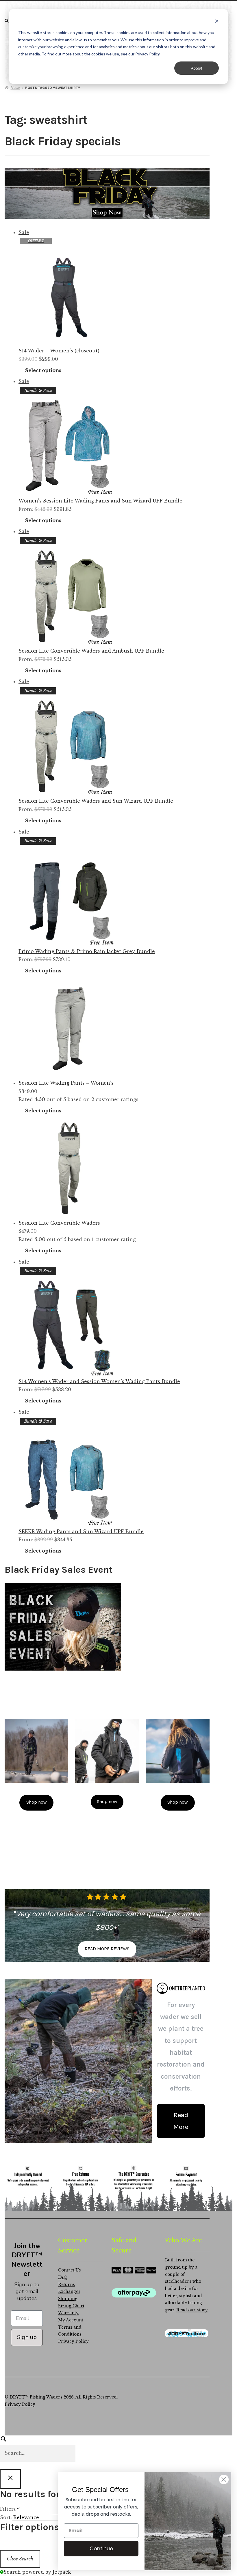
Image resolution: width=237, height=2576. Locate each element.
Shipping (68, 2299)
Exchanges (69, 2292)
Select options (43, 370)
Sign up (27, 2337)
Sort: (6, 2517)
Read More (181, 2121)
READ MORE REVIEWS (107, 1949)
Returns (66, 2285)
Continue (101, 2548)
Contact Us (70, 2270)
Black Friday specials (63, 141)
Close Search (20, 2559)
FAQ (63, 2277)
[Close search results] (10, 2479)
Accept (197, 68)
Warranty (68, 2313)
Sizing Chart (71, 2306)
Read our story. (192, 2310)
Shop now (37, 1802)
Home (15, 88)
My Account (71, 2320)
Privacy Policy (73, 2341)
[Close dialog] (224, 2479)
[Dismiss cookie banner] (217, 22)
